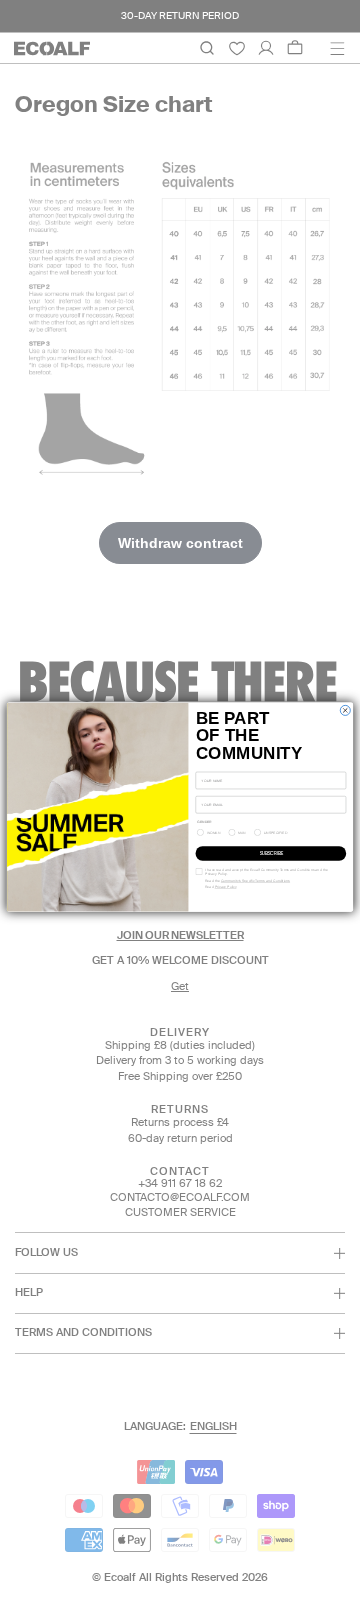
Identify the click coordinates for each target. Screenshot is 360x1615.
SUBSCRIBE (271, 853)
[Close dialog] (345, 711)
